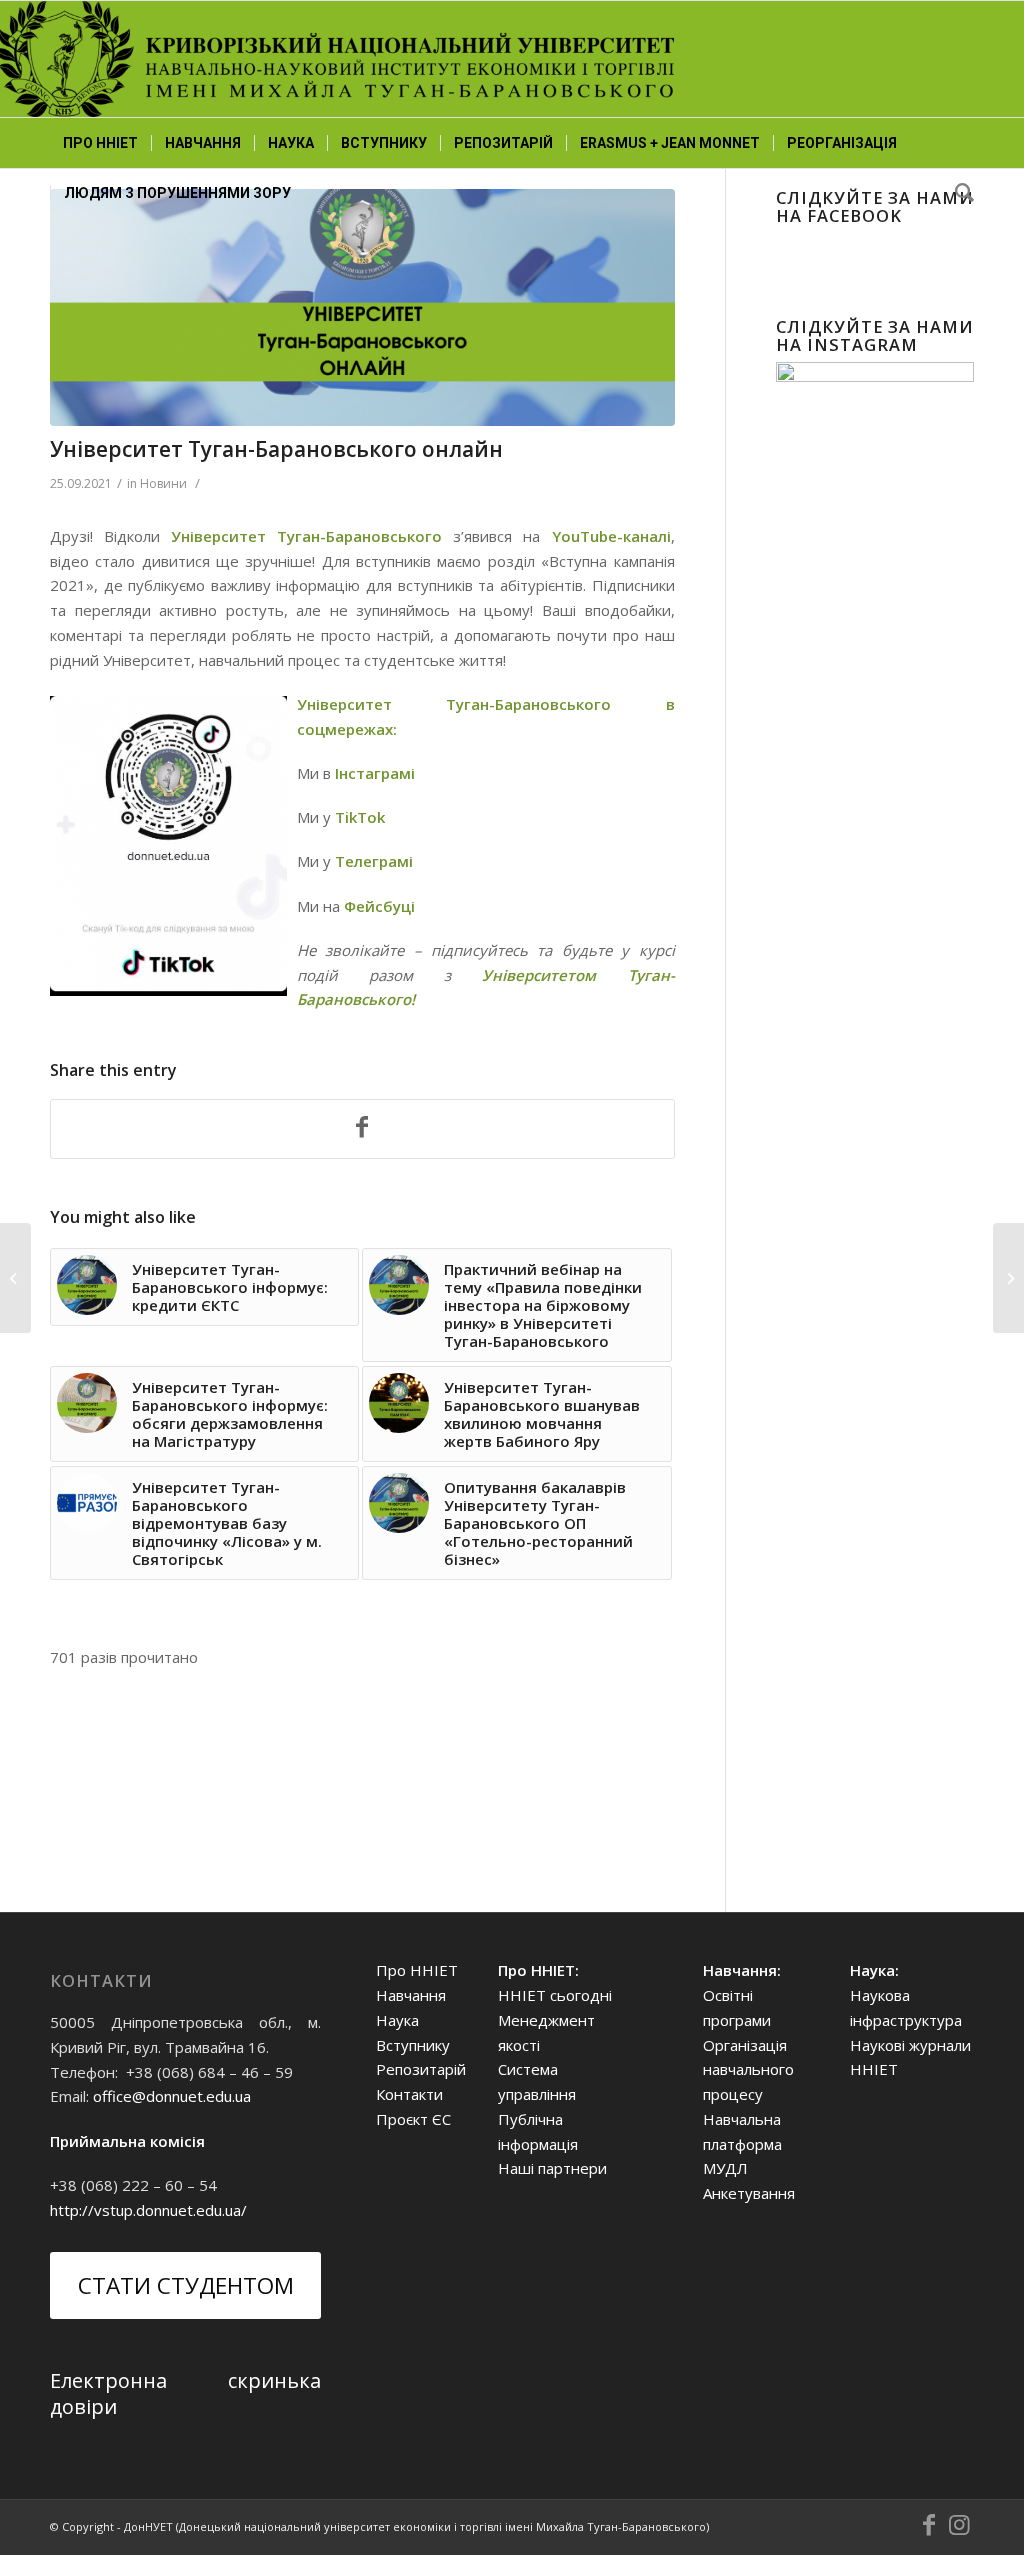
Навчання (411, 1995)
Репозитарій (421, 2069)
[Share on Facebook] (362, 1129)
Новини (163, 483)
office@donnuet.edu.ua (172, 2096)
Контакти (409, 2094)
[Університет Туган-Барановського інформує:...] (1008, 1278)
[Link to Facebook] (929, 2525)
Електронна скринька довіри (185, 2393)
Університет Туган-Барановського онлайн (276, 449)
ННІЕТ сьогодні (555, 1995)
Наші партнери (552, 2168)
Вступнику (413, 2045)
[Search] (958, 193)
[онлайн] (362, 307)
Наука (397, 2020)
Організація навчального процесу (748, 2070)
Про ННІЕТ (417, 1970)
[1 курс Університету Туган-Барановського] (15, 1278)
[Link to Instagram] (959, 2525)
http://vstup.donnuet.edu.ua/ (148, 2210)
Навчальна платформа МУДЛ (742, 2144)
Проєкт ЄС (413, 2119)
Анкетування (749, 2193)
